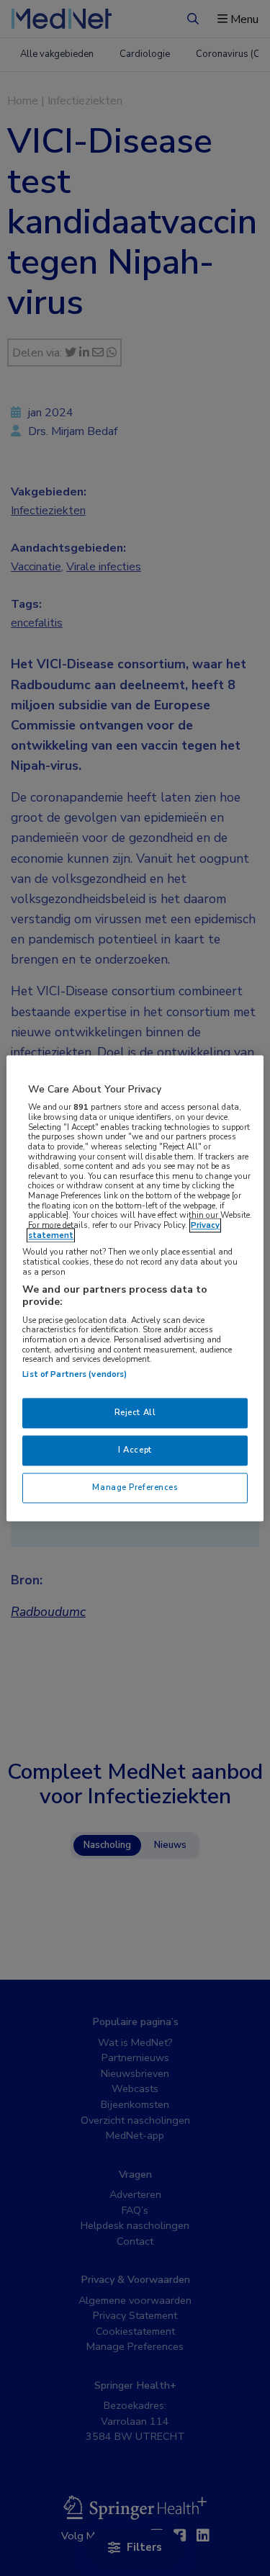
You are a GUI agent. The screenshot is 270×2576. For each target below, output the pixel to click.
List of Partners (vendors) (75, 1374)
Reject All (135, 1412)
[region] (135, 1288)
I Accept (135, 1450)
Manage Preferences (135, 1487)
